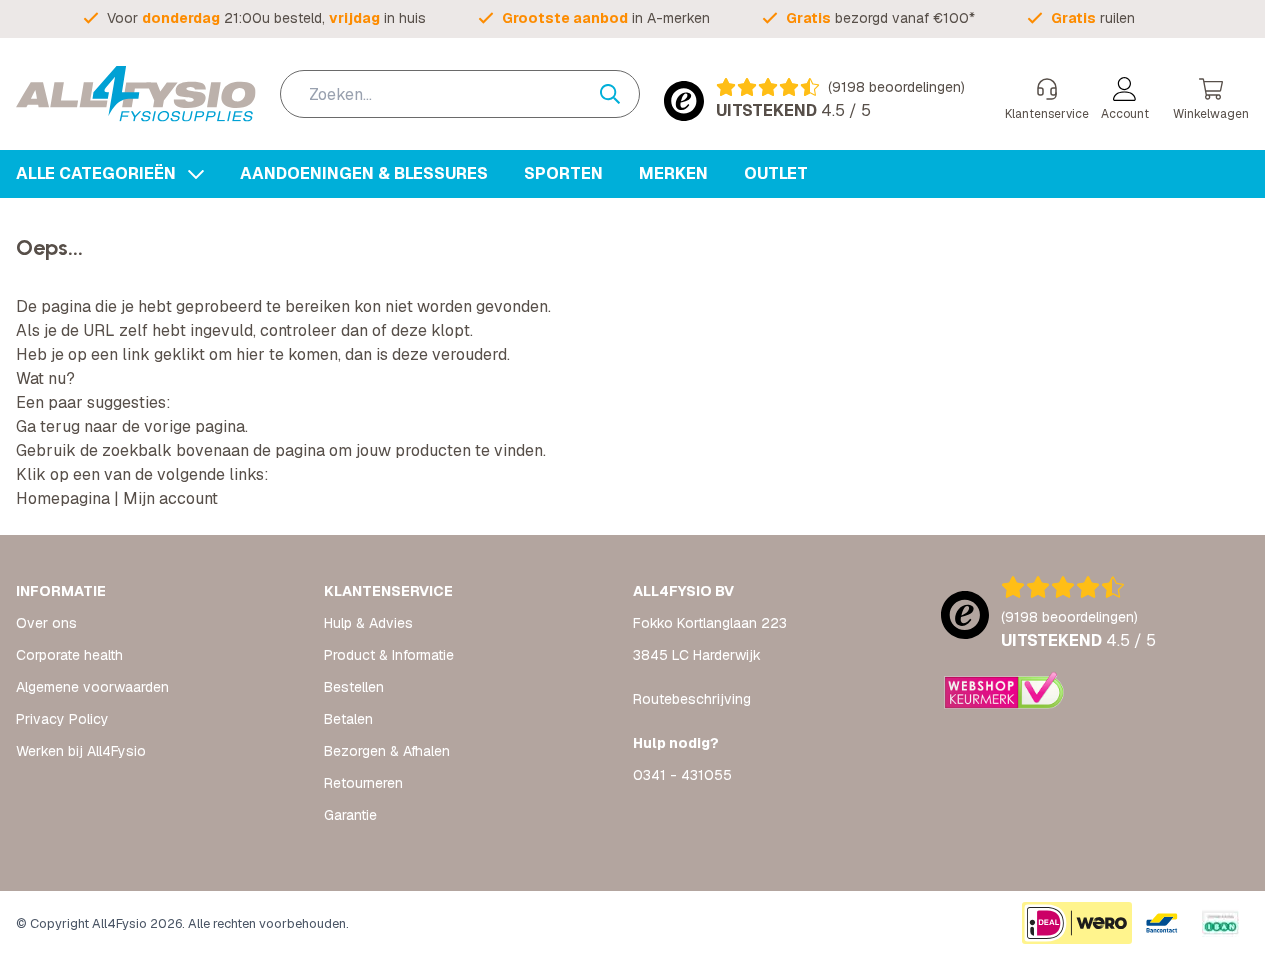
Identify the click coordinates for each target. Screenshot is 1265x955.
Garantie (350, 815)
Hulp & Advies (368, 623)
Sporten (563, 173)
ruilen (1093, 18)
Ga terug (48, 426)
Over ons (46, 623)
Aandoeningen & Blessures (364, 173)
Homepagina (63, 498)
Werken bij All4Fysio (81, 751)
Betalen (348, 719)
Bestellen (354, 687)
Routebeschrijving (692, 699)
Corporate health (69, 655)
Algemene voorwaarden (92, 687)
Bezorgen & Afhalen (387, 751)
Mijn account (170, 498)
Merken (673, 173)
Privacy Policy (62, 719)
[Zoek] (620, 94)
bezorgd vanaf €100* (880, 18)
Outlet (776, 173)
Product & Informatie (389, 655)
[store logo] (136, 94)
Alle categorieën (98, 173)
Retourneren (363, 783)
